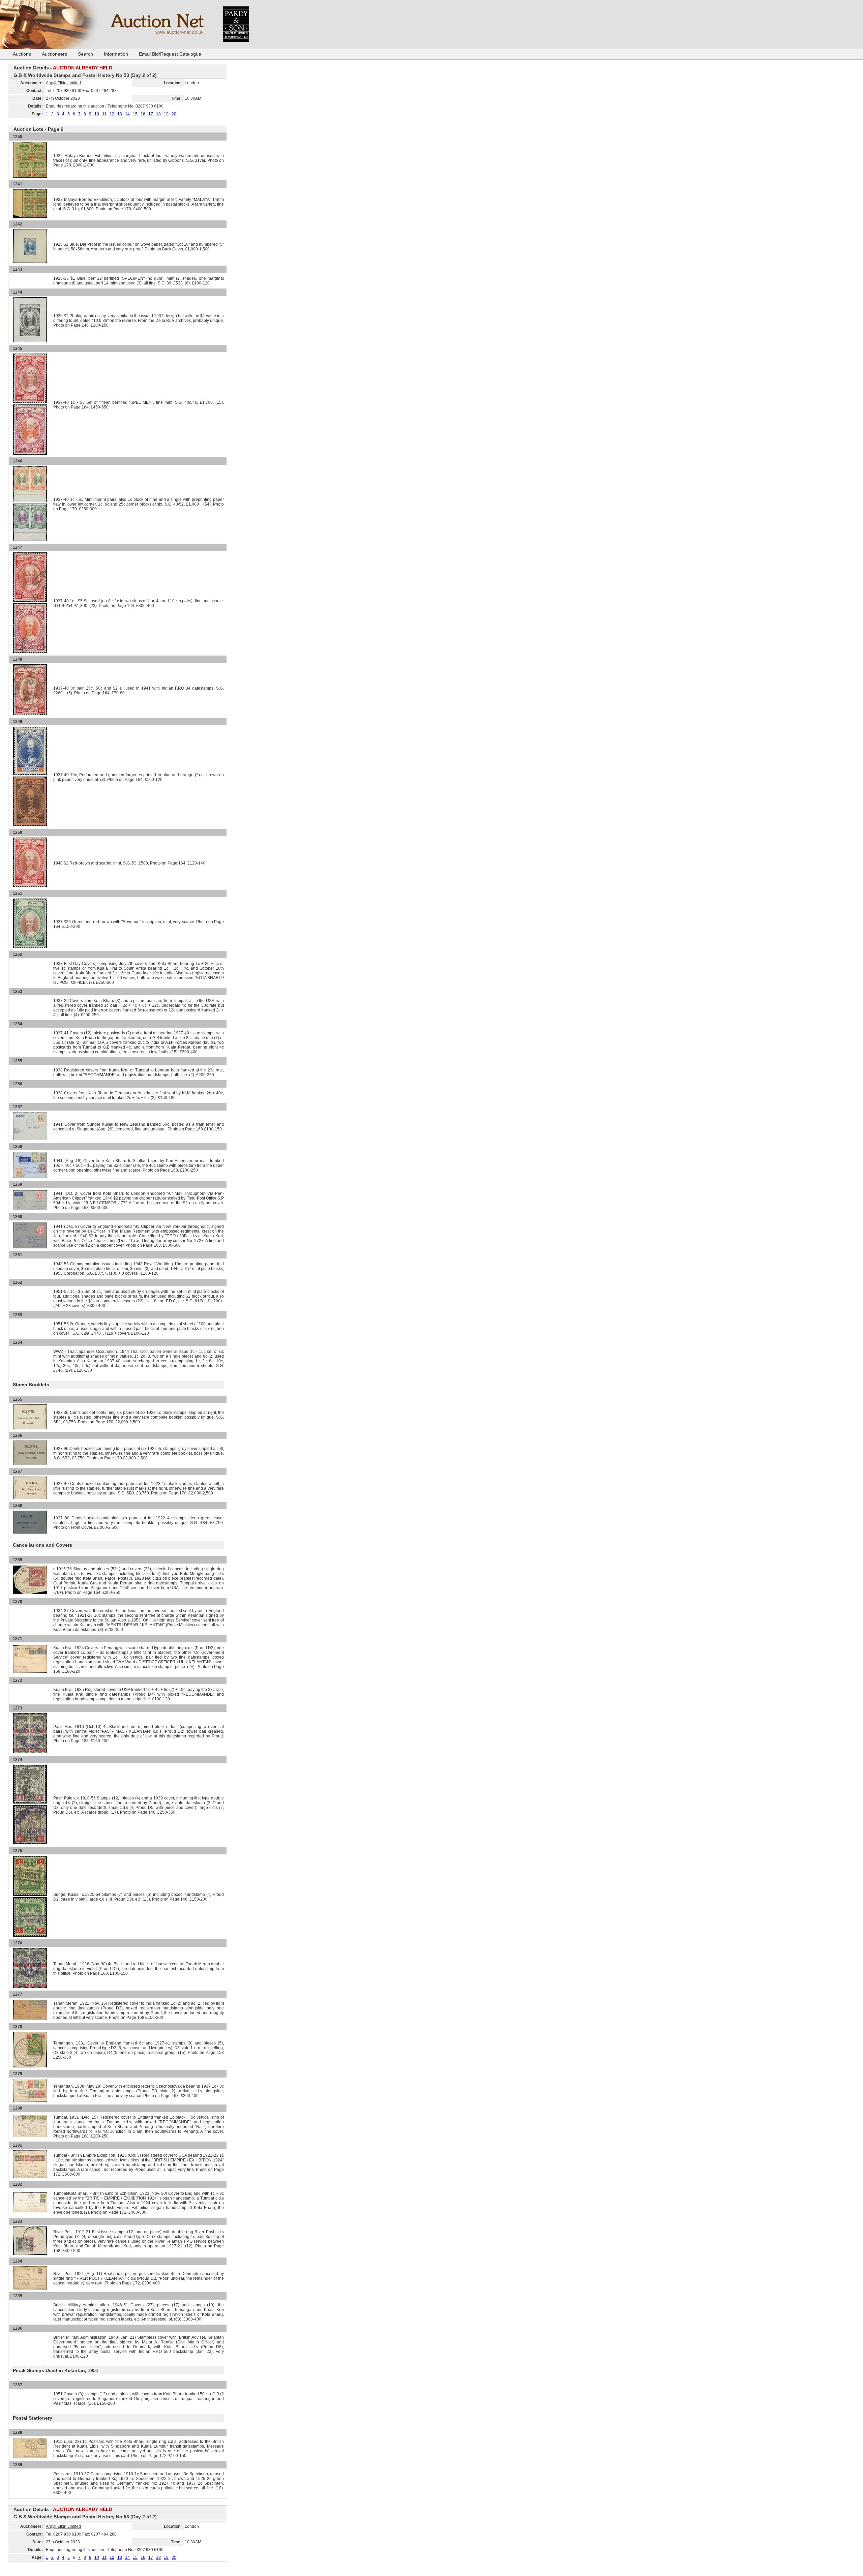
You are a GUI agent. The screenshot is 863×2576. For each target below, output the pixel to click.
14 (127, 114)
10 (97, 114)
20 (174, 114)
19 (166, 114)
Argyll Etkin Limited (63, 83)
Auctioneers (54, 54)
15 (135, 114)
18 (158, 114)
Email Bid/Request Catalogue (170, 54)
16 (143, 114)
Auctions (22, 54)
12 (112, 114)
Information (116, 54)
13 (120, 114)
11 (104, 114)
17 (151, 114)
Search (85, 54)
